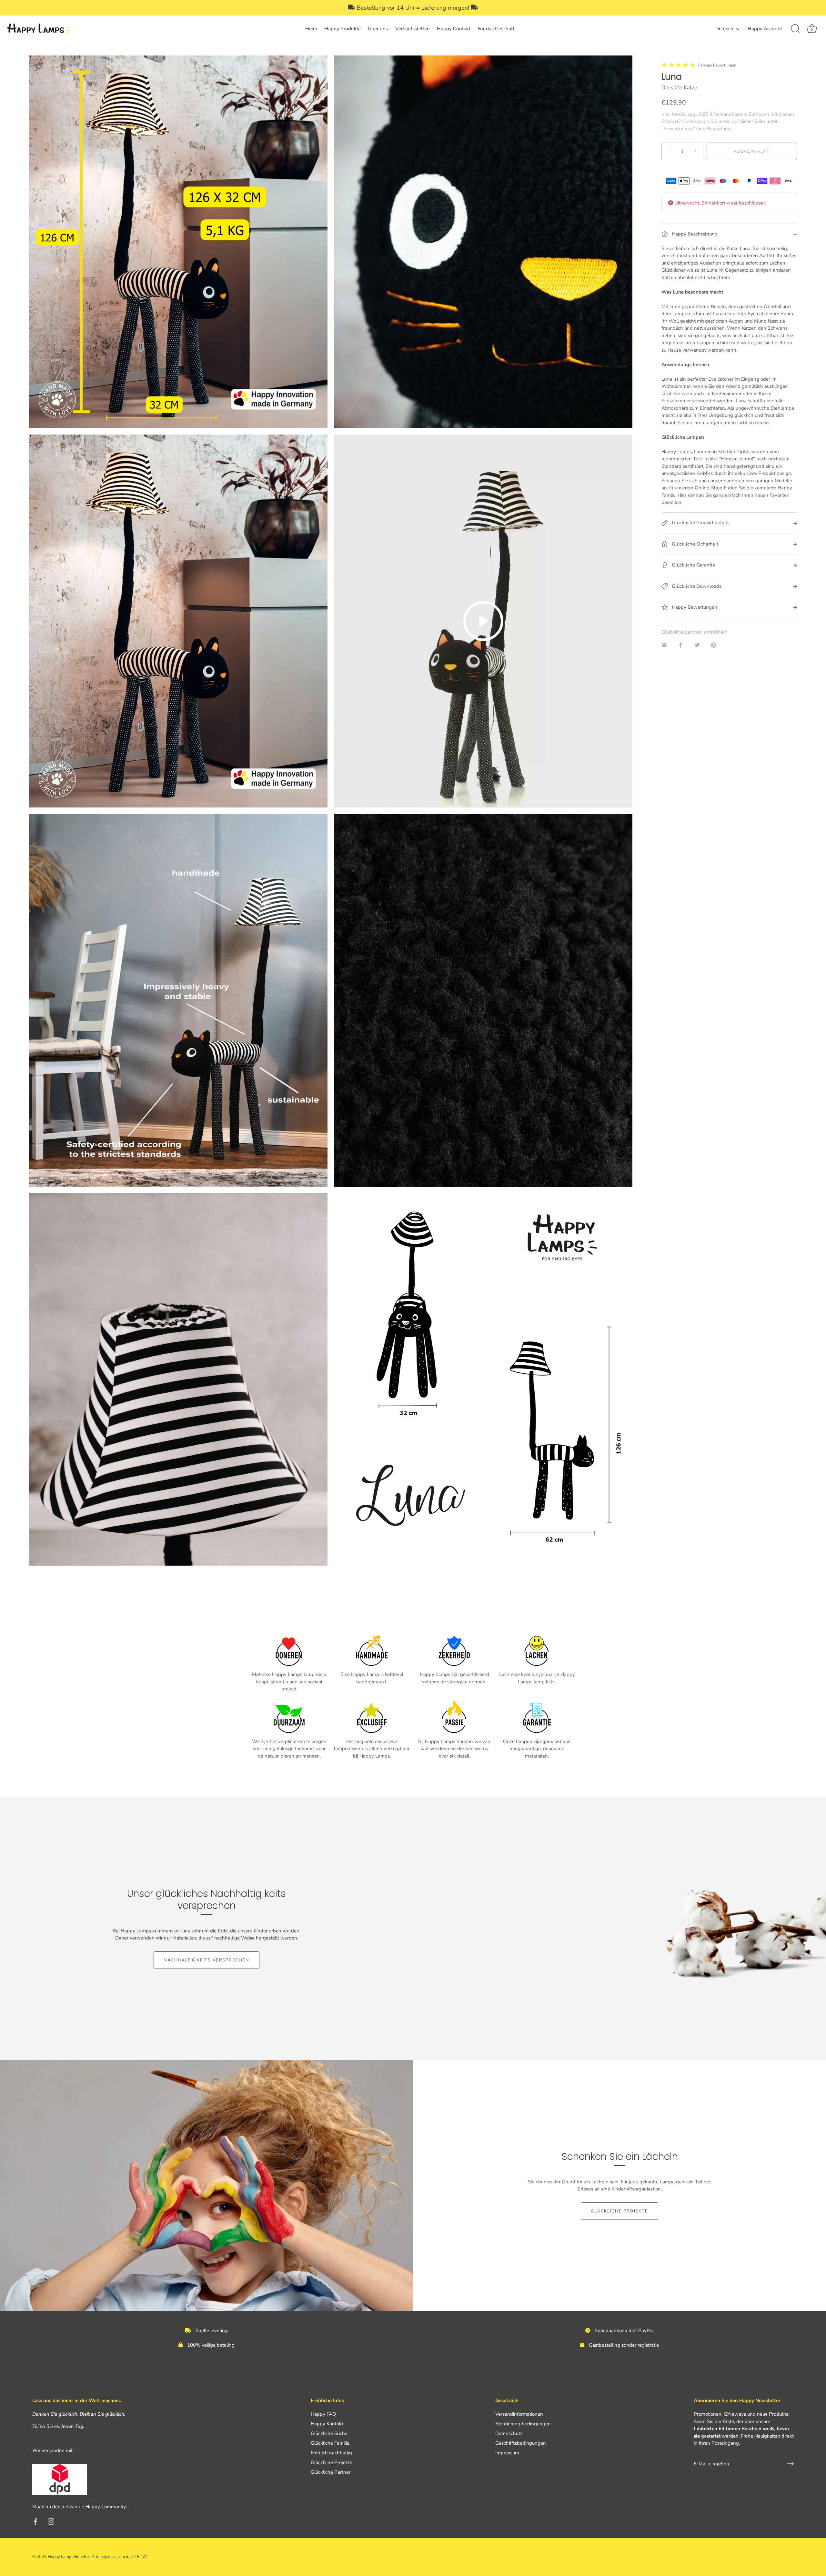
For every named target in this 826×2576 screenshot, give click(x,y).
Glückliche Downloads (696, 586)
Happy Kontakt (454, 29)
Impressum (507, 2453)
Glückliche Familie (330, 2443)
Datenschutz (509, 2433)
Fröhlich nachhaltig (331, 2453)
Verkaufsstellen (413, 29)
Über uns (378, 29)
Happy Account (765, 29)
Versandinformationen (519, 2414)
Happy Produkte (342, 29)
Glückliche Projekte (619, 2211)
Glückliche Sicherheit (694, 544)
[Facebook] (35, 2521)
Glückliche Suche (329, 2433)
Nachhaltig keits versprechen (206, 1960)
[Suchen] (795, 29)
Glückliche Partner (331, 2472)
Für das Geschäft (496, 29)
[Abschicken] (791, 2464)
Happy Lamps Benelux (69, 2557)
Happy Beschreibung (694, 234)
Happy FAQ (323, 2414)
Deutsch (724, 29)
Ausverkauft (752, 151)
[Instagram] (51, 2521)
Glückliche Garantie (693, 565)
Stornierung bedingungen (523, 2424)
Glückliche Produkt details (700, 523)
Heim (311, 29)
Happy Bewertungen (694, 607)
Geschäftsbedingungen (521, 2443)
